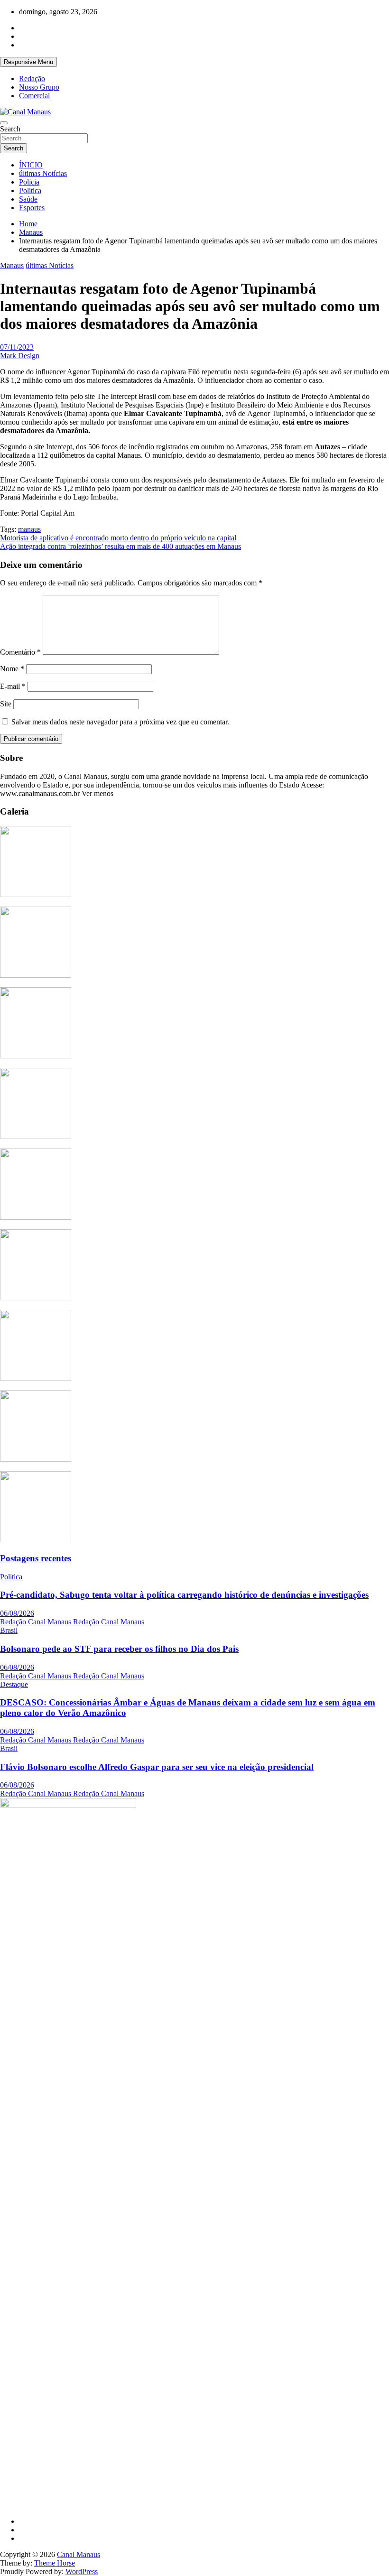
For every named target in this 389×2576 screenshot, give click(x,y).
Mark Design (20, 356)
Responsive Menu (28, 62)
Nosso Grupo (39, 87)
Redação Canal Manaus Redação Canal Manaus (72, 1622)
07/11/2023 (17, 347)
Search (10, 129)
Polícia (29, 182)
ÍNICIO (31, 165)
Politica (30, 190)
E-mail (13, 686)
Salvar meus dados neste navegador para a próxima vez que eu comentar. (120, 722)
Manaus (12, 265)
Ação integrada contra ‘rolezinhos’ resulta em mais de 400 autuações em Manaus (120, 546)
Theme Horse (55, 2563)
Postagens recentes (36, 1558)
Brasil (9, 1630)
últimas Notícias (43, 173)
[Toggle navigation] (4, 123)
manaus (29, 529)
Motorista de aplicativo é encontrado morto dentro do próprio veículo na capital (118, 538)
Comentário (20, 652)
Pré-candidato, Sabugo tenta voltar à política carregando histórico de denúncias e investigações (184, 1595)
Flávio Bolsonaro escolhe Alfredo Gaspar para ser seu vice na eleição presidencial (157, 1767)
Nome (12, 669)
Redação (32, 79)
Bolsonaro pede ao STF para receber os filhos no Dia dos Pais (119, 1649)
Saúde (28, 199)
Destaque (14, 1684)
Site (6, 704)
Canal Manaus (79, 2554)
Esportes (32, 208)
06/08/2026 (17, 1613)
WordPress (82, 2571)
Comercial (34, 96)
